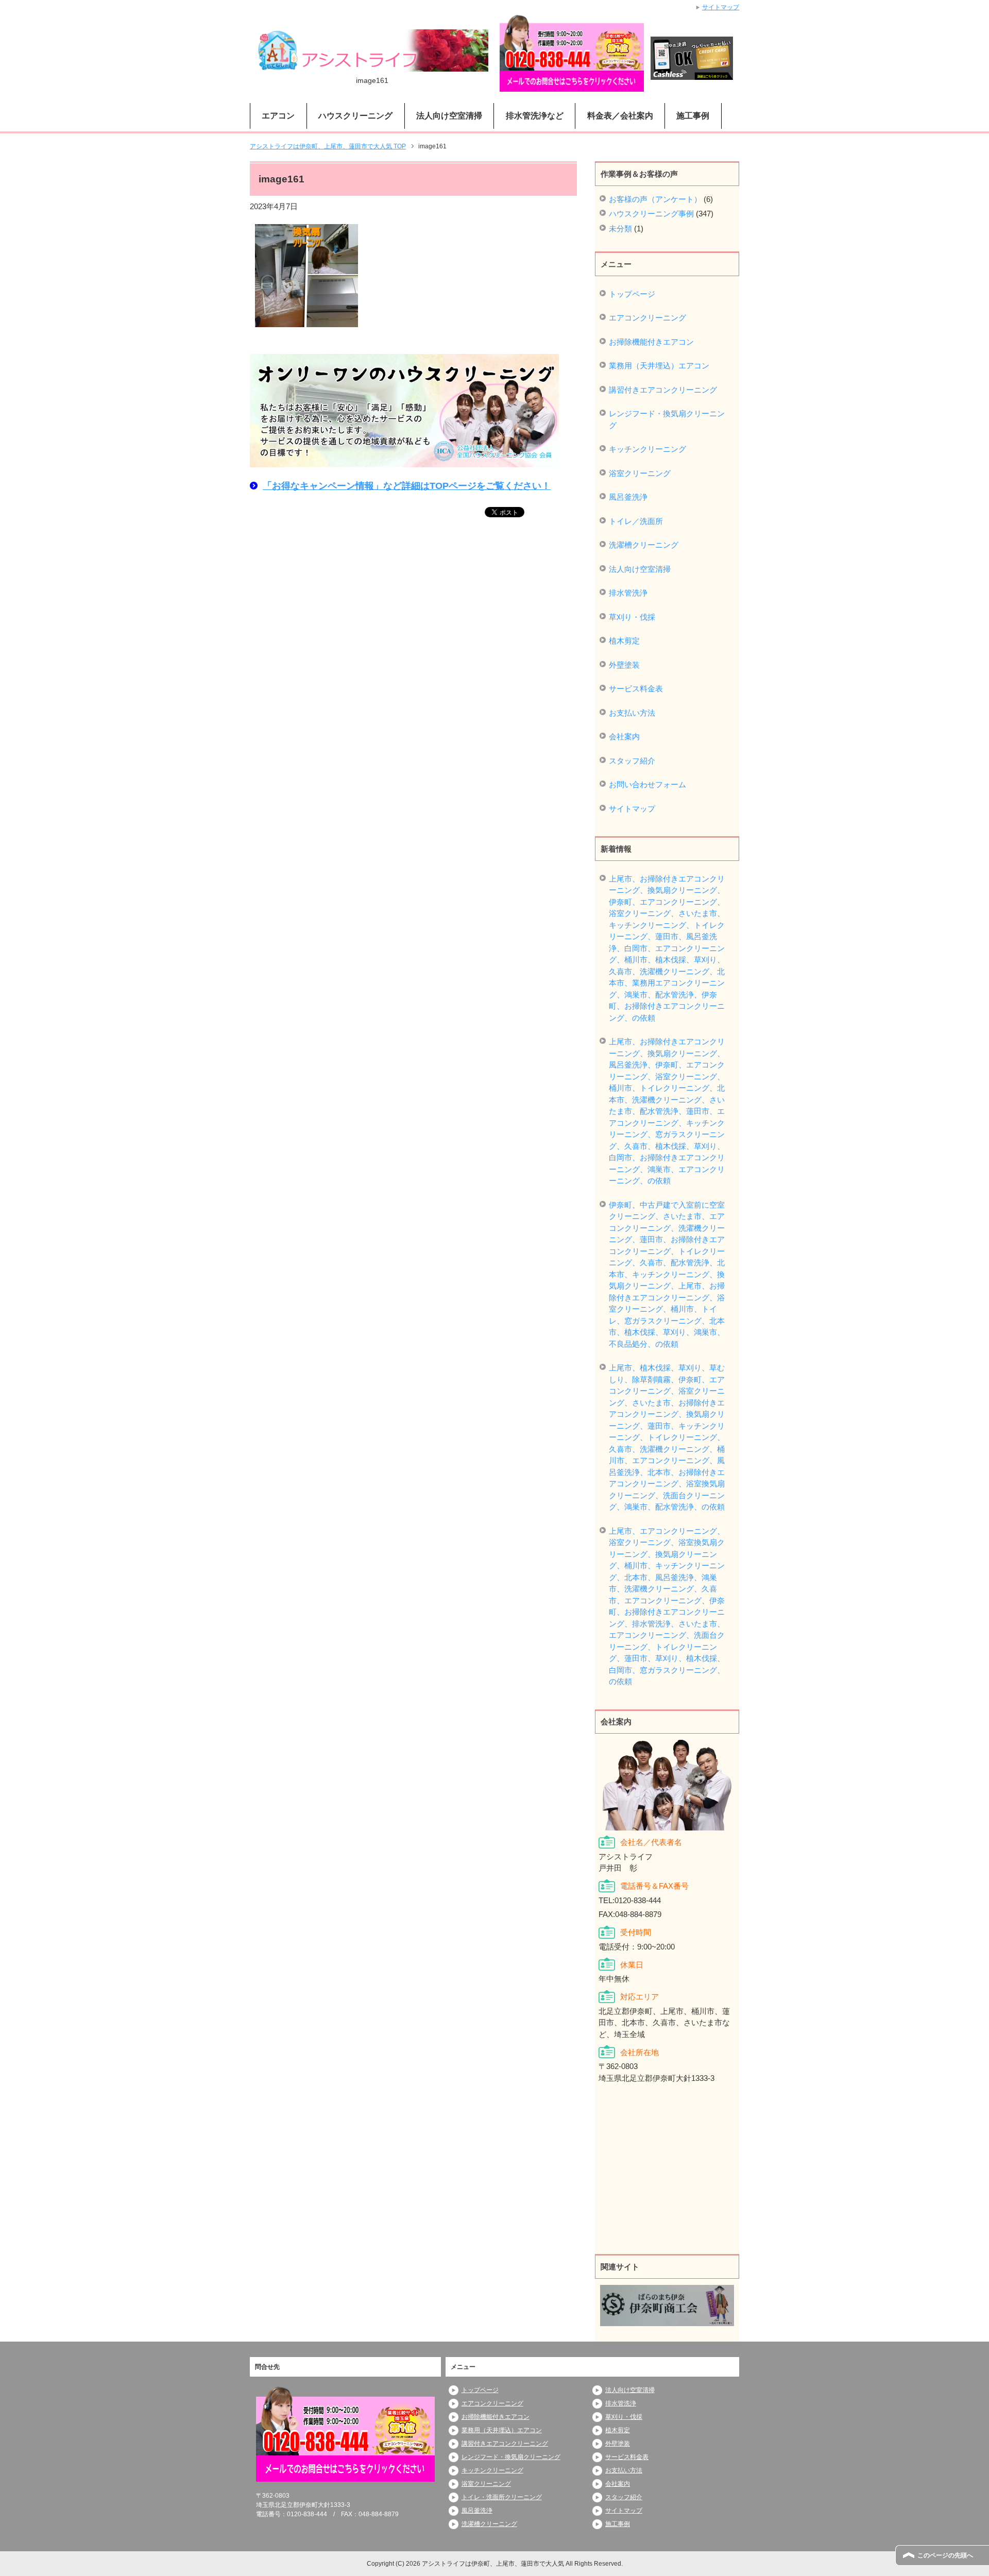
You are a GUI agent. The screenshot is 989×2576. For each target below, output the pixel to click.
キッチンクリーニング (647, 449)
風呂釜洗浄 (628, 497)
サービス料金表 (636, 689)
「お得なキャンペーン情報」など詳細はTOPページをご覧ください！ (407, 486)
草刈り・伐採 (632, 617)
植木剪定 (624, 641)
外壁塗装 (624, 665)
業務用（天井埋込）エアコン (659, 366)
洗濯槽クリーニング (644, 545)
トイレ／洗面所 (636, 521)
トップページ (632, 294)
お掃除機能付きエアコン (651, 342)
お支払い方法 (632, 713)
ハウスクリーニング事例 (651, 214)
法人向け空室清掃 (640, 569)
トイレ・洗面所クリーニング (502, 2497)
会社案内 (624, 736)
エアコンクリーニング (647, 318)
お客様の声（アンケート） (655, 199)
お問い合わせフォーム (647, 784)
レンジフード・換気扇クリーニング (667, 419)
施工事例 (693, 116)
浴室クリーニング (640, 473)
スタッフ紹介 (632, 761)
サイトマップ (632, 809)
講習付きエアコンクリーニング (663, 390)
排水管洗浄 (628, 593)
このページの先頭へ (945, 2555)
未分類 (620, 228)
